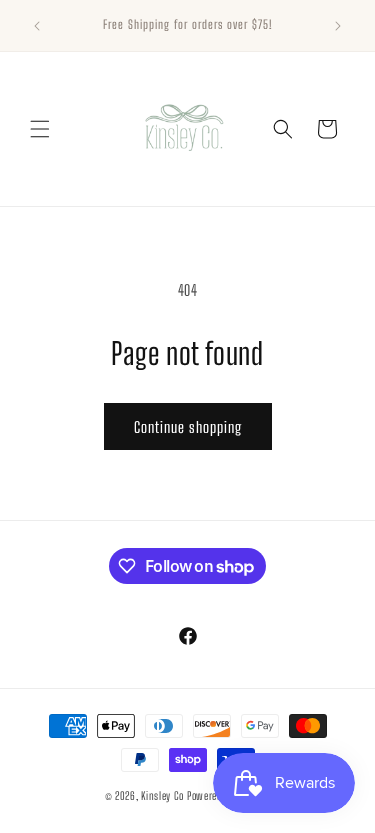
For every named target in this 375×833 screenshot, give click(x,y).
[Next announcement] (338, 26)
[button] (40, 129)
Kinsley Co (162, 795)
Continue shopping (188, 427)
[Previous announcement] (37, 26)
